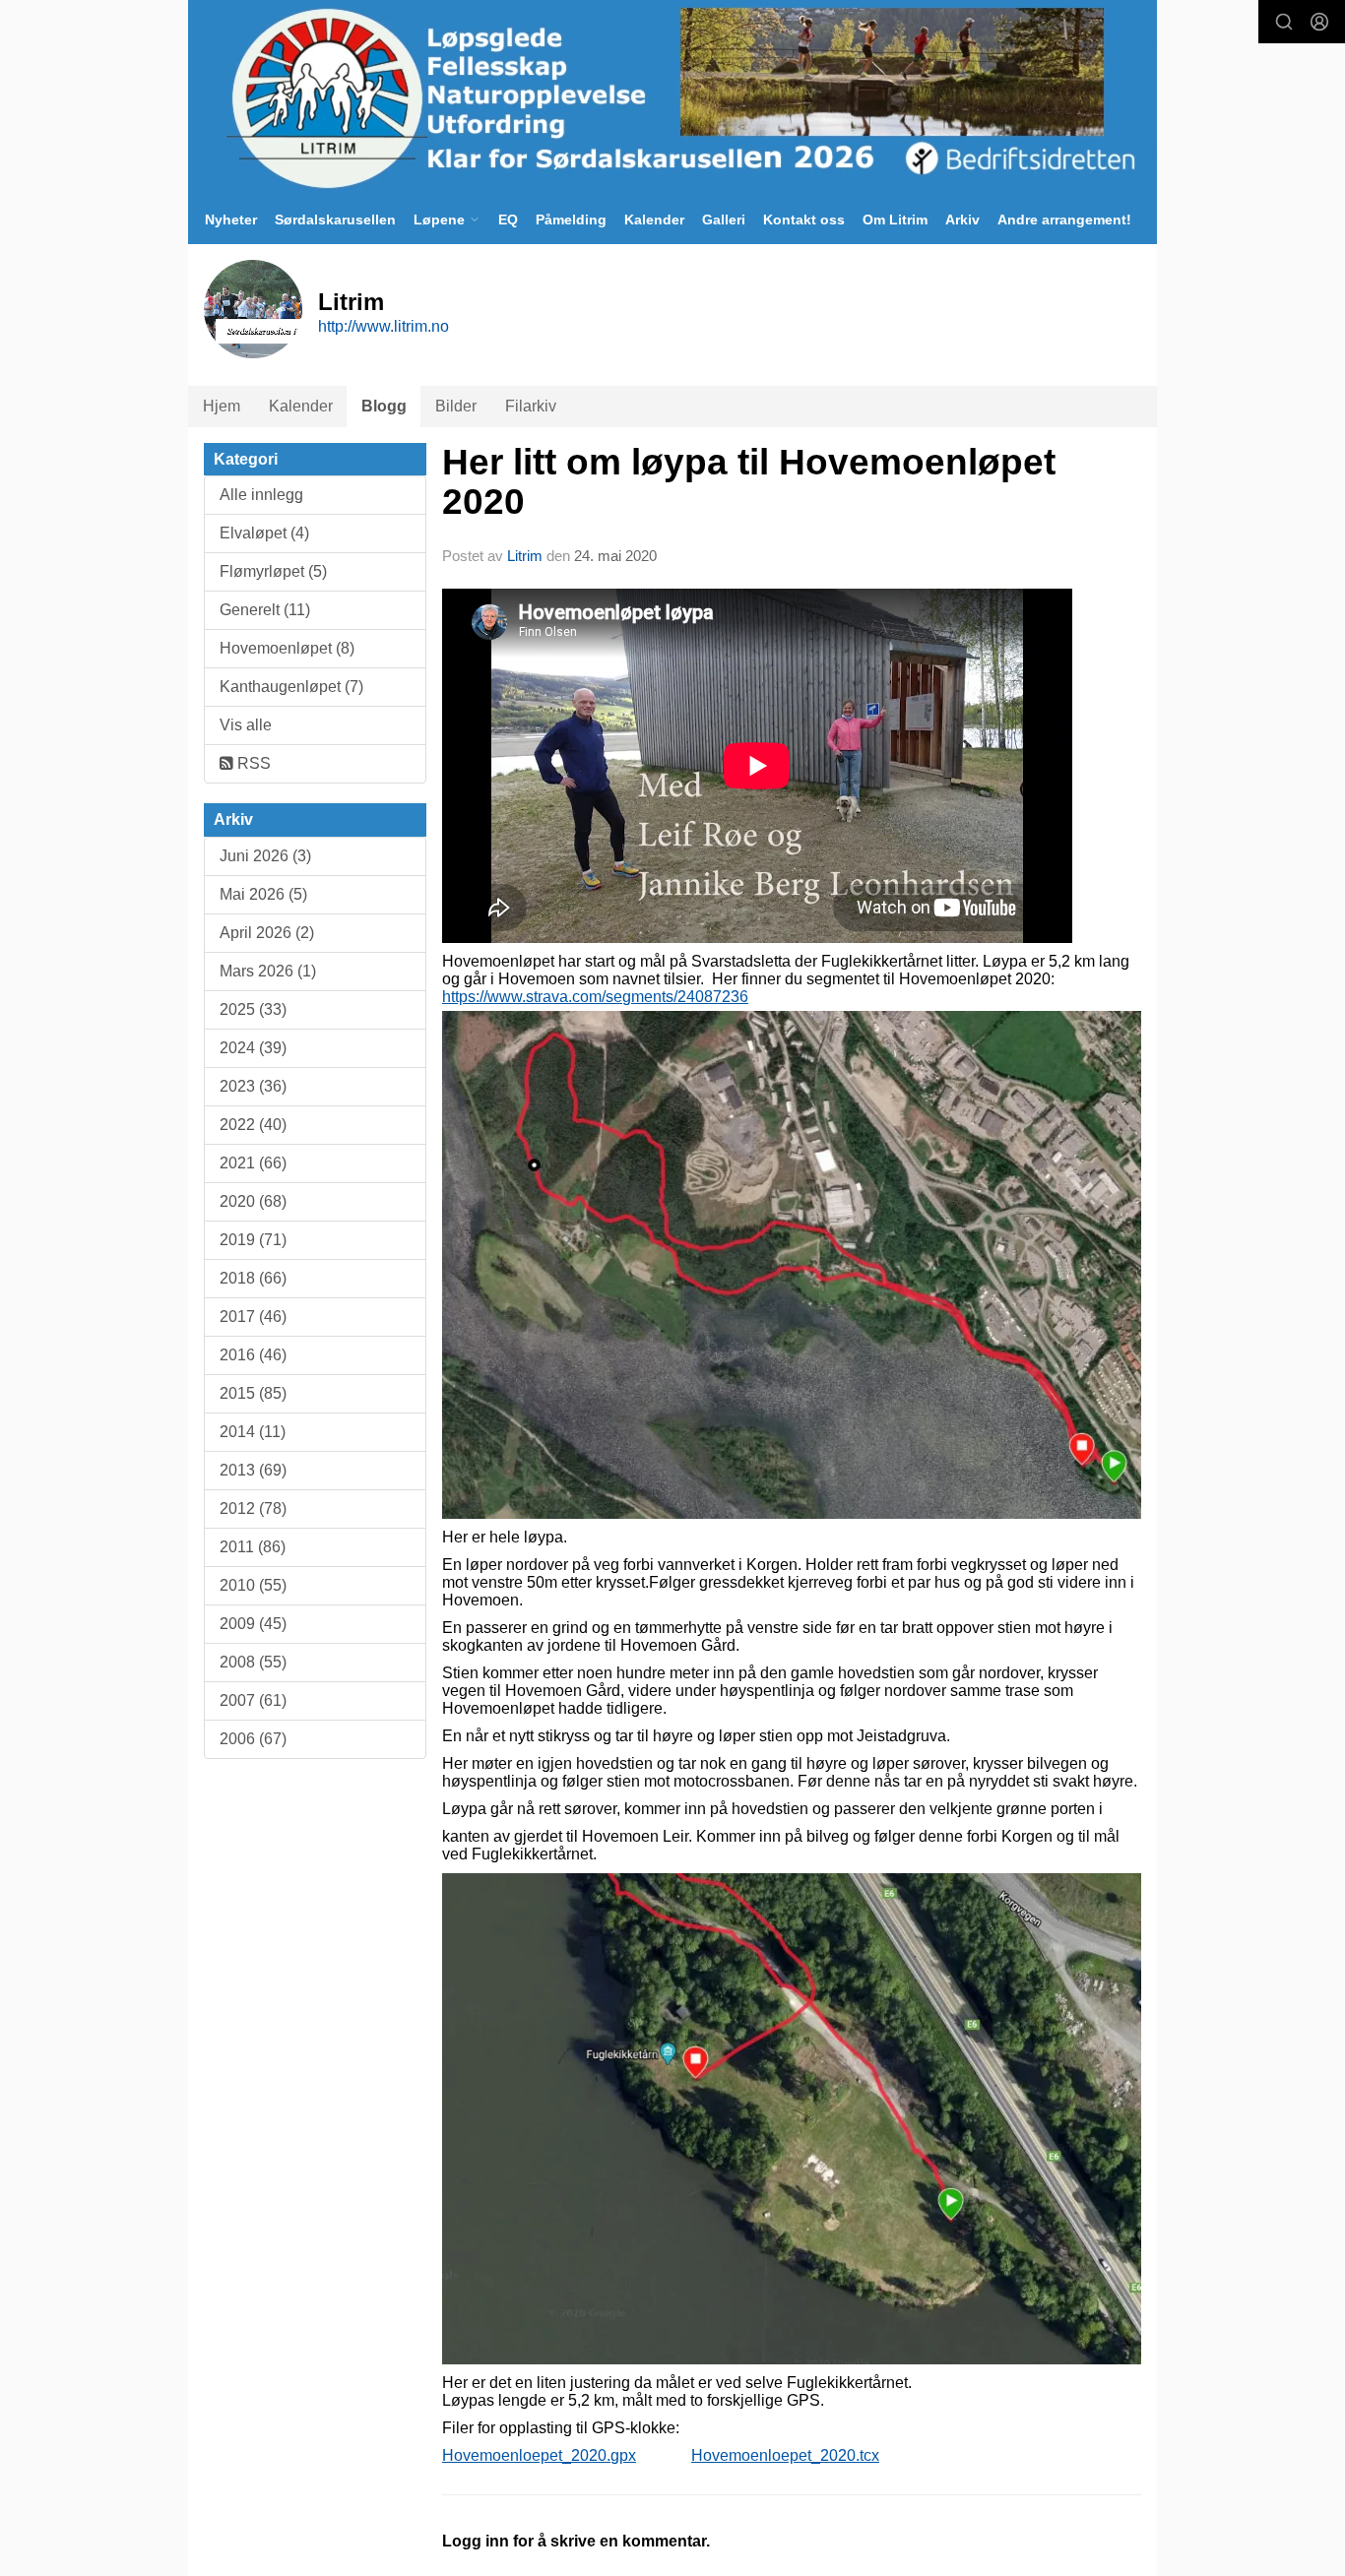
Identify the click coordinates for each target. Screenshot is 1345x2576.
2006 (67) (253, 1739)
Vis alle (246, 725)
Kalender (654, 220)
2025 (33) (253, 1009)
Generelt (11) (265, 610)
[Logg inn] (1319, 22)
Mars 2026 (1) (268, 971)
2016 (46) (253, 1355)
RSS (252, 763)
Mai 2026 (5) (263, 894)
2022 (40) (253, 1125)
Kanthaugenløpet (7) (291, 687)
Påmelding (571, 220)
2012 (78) (253, 1508)
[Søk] (1284, 22)
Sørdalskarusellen (335, 220)
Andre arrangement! (1064, 220)
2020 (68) (253, 1201)
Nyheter (231, 220)
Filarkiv (531, 406)
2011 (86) (253, 1547)
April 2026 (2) (267, 933)
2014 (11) (253, 1432)
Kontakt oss (804, 220)
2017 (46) (253, 1317)
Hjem (222, 406)
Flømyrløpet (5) (273, 571)
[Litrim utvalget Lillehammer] (672, 97)
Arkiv (962, 220)
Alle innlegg (261, 495)
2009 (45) (253, 1624)
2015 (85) (253, 1393)
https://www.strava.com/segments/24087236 (595, 997)
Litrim (525, 556)
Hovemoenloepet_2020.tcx (785, 2455)
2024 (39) (253, 1048)
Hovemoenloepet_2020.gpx (539, 2455)
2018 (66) (253, 1278)
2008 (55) (253, 1662)
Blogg (384, 406)
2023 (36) (253, 1086)
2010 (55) (253, 1585)
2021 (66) (253, 1163)
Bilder (456, 406)
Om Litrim (895, 220)
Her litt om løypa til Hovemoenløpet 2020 (749, 482)
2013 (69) (253, 1470)
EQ (508, 220)
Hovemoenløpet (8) (287, 648)
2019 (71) (253, 1240)
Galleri (724, 220)
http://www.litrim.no (384, 326)
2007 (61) (253, 1700)
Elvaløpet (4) (264, 533)
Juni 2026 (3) (265, 856)
